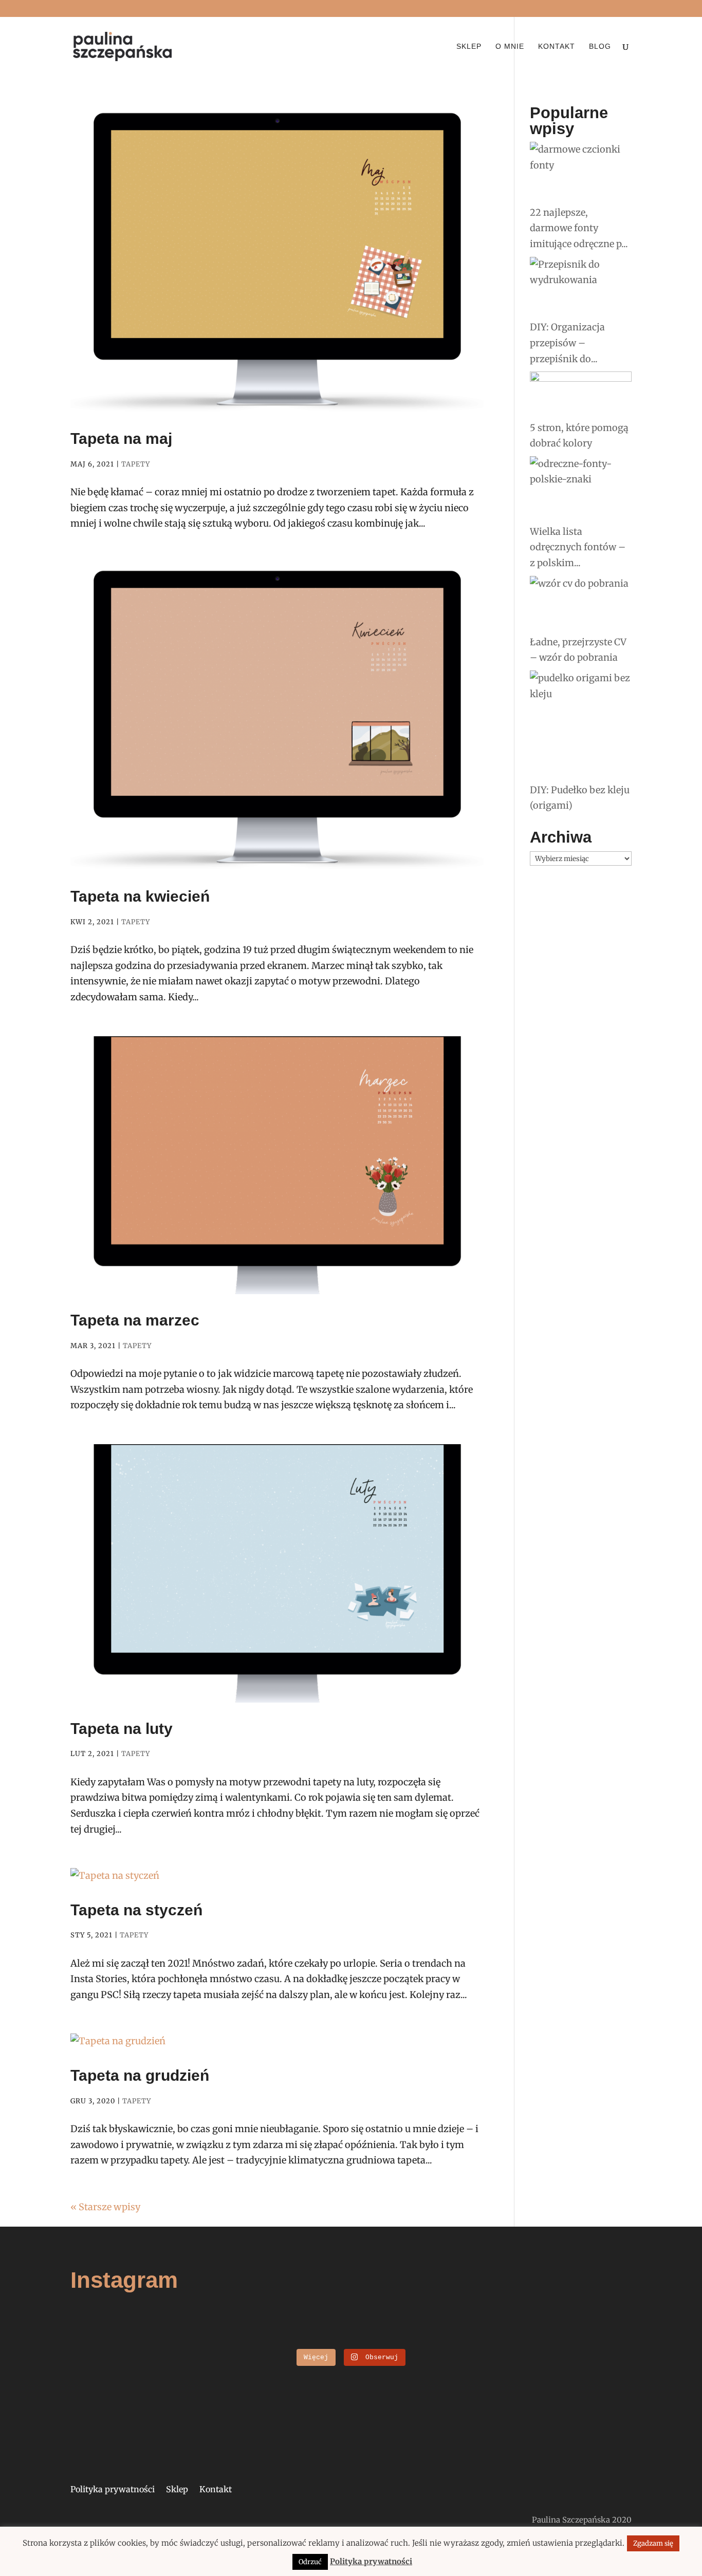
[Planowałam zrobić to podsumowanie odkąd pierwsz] (490, 2337)
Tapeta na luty (122, 1729)
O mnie (510, 46)
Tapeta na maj (121, 438)
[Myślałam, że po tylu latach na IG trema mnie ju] (119, 2337)
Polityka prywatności (113, 2490)
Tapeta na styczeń (136, 1910)
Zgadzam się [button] (653, 2543)
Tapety (136, 464)
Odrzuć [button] (310, 2562)
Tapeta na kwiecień (140, 896)
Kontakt (557, 46)
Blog (600, 46)
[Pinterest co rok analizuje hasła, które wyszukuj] (583, 2337)
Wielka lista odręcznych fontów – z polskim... (578, 547)
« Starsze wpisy (105, 2207)
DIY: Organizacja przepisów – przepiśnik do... (567, 343)
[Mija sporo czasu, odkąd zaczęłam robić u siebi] (212, 2337)
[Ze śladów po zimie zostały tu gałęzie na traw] (304, 2337)
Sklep (469, 46)
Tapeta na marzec (135, 1320)
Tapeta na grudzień (140, 2075)
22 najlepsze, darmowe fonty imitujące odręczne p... (579, 228)
